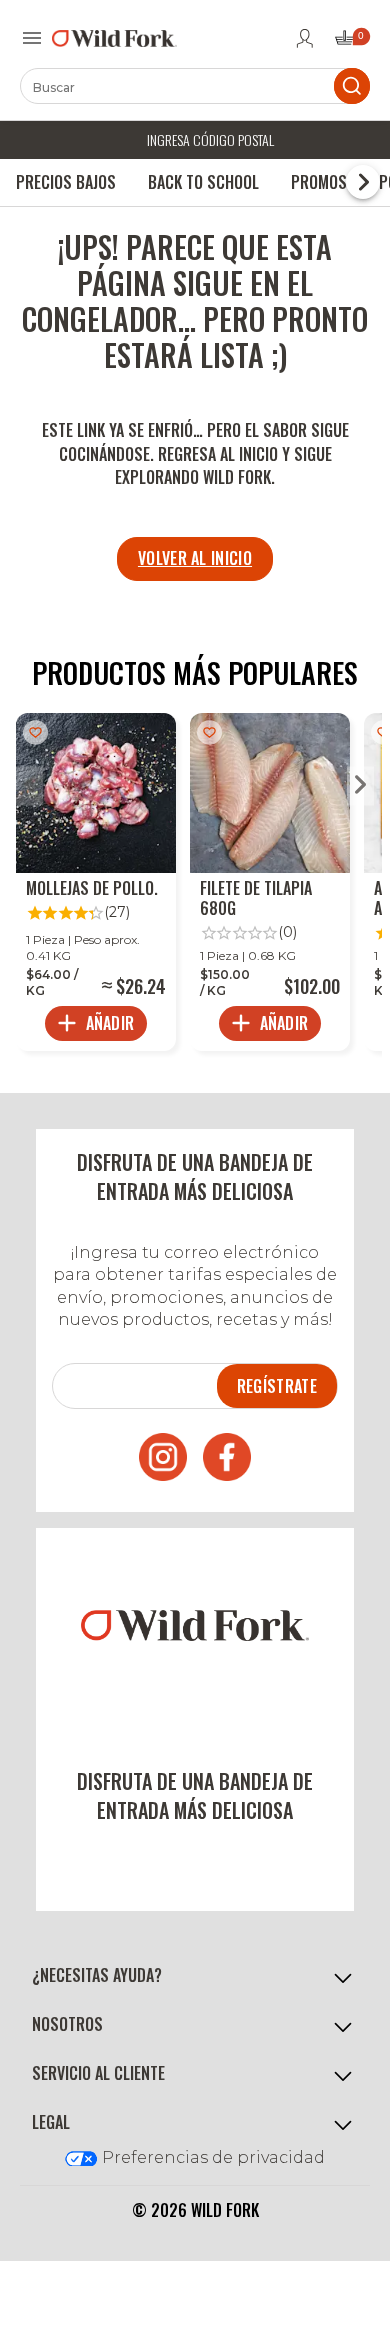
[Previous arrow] (29, 786)
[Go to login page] (305, 38)
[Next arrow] (360, 786)
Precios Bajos (66, 182)
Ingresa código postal (210, 139)
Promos (319, 182)
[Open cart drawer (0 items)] (351, 43)
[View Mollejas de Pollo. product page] (96, 882)
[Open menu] (32, 38)
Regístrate (277, 1386)
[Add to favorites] (35, 732)
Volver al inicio (195, 558)
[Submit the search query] (352, 86)
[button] (195, 1975)
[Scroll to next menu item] (363, 182)
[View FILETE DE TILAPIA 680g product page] (270, 882)
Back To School (203, 182)
